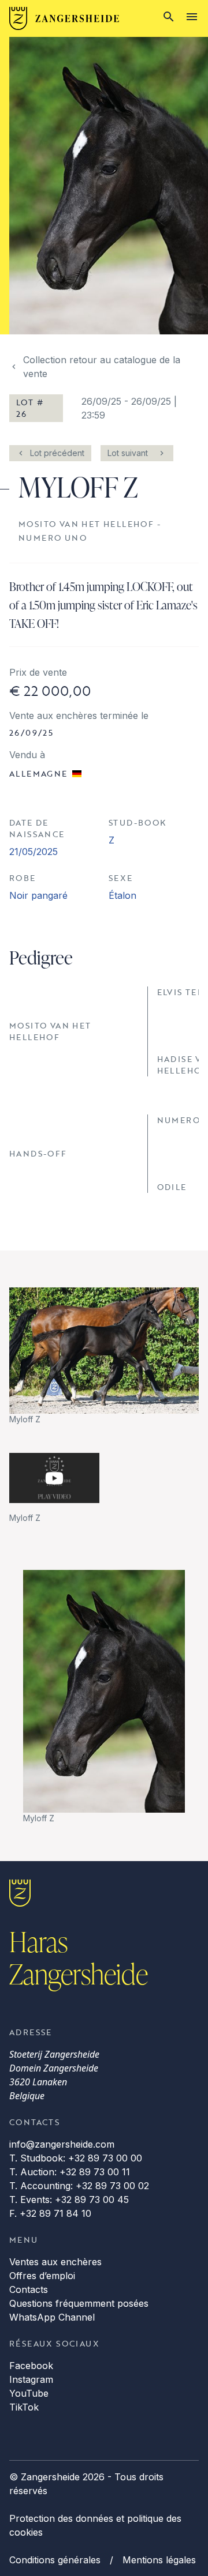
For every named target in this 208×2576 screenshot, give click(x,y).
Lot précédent (57, 453)
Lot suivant (128, 453)
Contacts (29, 2289)
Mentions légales (159, 2560)
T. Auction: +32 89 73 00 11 (70, 2172)
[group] (104, 1356)
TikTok (24, 2407)
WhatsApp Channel (52, 2317)
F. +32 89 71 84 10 (50, 2213)
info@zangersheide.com (62, 2144)
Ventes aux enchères (55, 2262)
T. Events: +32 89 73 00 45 (69, 2200)
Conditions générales (55, 2560)
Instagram (31, 2379)
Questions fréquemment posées (79, 2303)
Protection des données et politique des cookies (95, 2525)
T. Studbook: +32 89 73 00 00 (76, 2158)
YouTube (29, 2393)
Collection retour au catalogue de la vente (102, 367)
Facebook (31, 2366)
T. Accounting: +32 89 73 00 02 (79, 2186)
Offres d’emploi (42, 2276)
